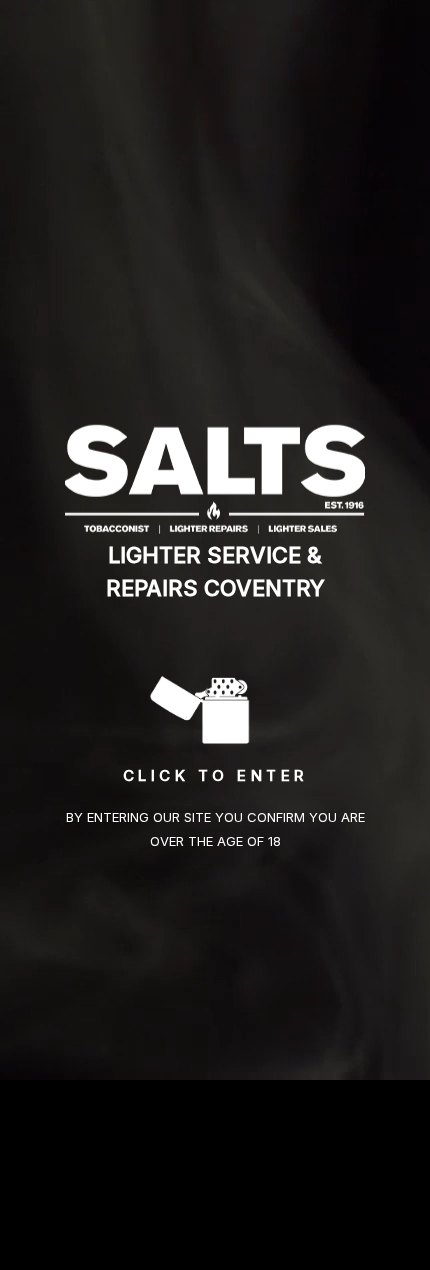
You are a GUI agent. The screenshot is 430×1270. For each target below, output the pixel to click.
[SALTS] (215, 477)
